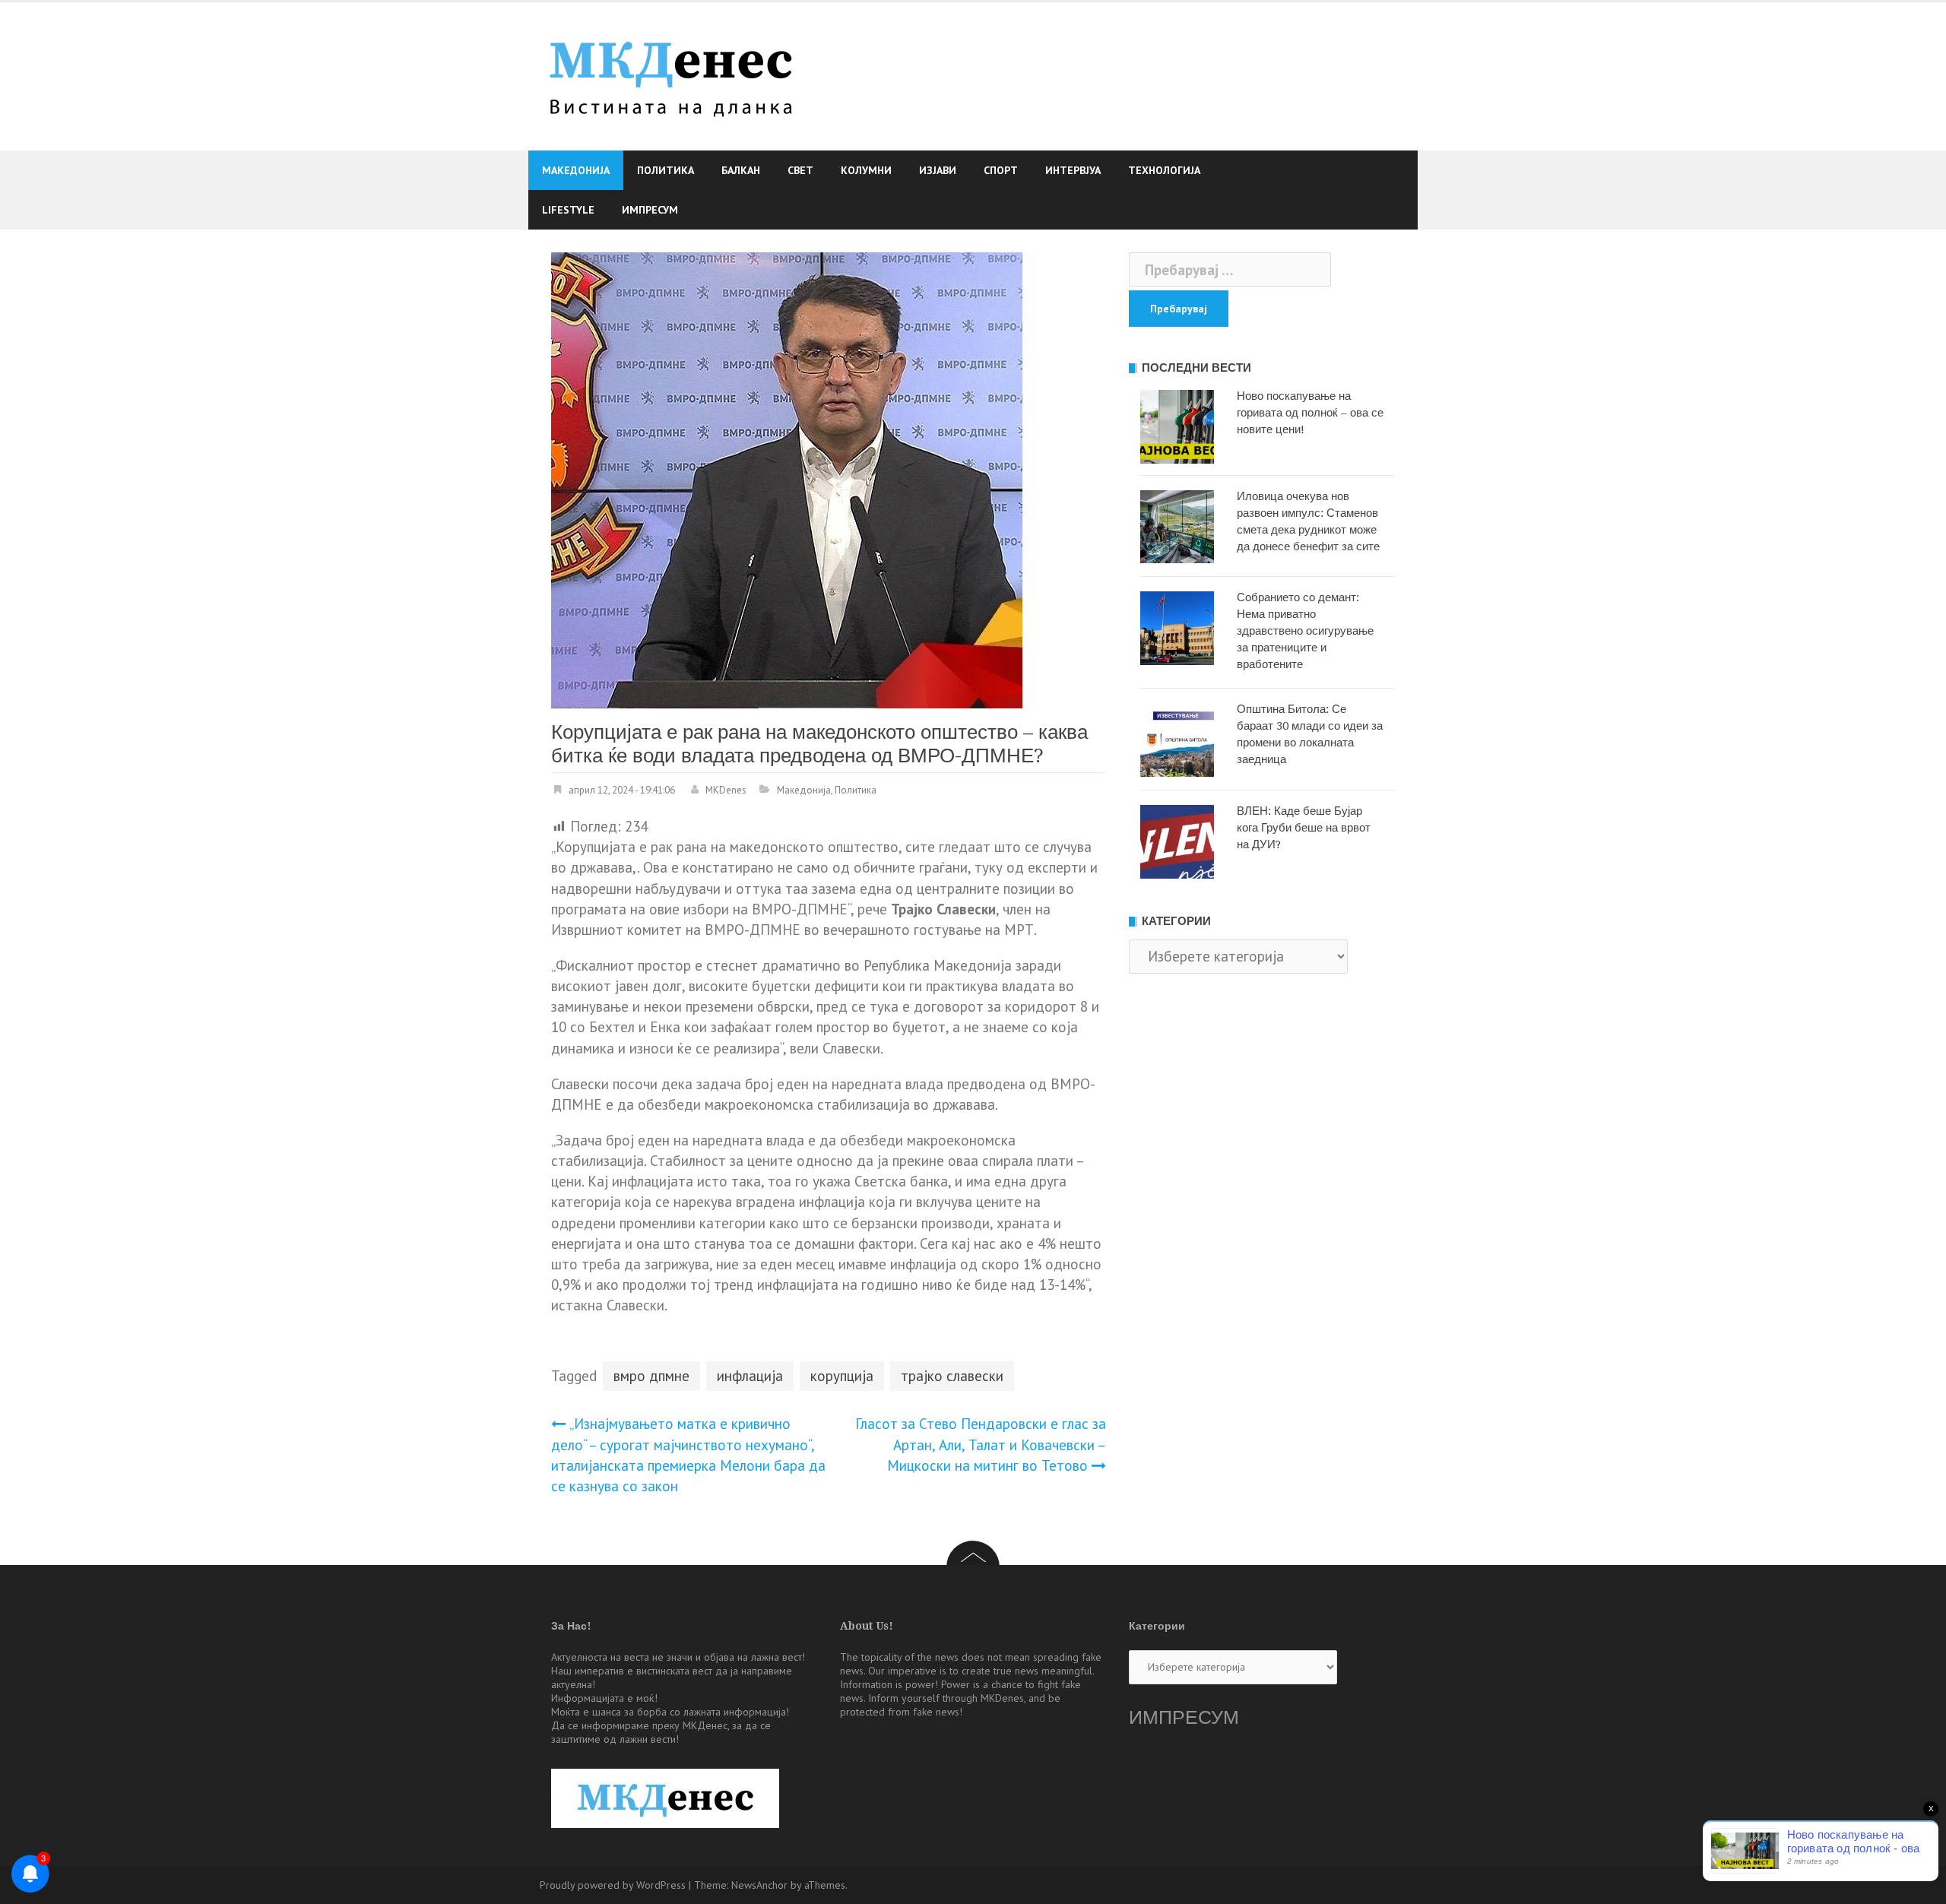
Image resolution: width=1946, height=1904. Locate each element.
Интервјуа (1073, 170)
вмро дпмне (651, 1376)
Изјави (938, 170)
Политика (666, 170)
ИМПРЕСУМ (1184, 1717)
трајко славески (952, 1376)
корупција (842, 1376)
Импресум (650, 210)
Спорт (1001, 170)
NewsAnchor (759, 1885)
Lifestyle (568, 210)
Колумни (866, 170)
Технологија (1164, 170)
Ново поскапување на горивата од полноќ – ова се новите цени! (1310, 413)
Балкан (741, 170)
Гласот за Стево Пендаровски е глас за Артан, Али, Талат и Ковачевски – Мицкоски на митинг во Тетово (981, 1444)
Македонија (576, 170)
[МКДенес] (671, 74)
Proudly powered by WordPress (613, 1885)
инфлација (750, 1376)
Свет (800, 170)
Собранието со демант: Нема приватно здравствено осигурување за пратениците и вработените (1305, 631)
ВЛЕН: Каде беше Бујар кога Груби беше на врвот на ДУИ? (1304, 828)
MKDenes (726, 790)
